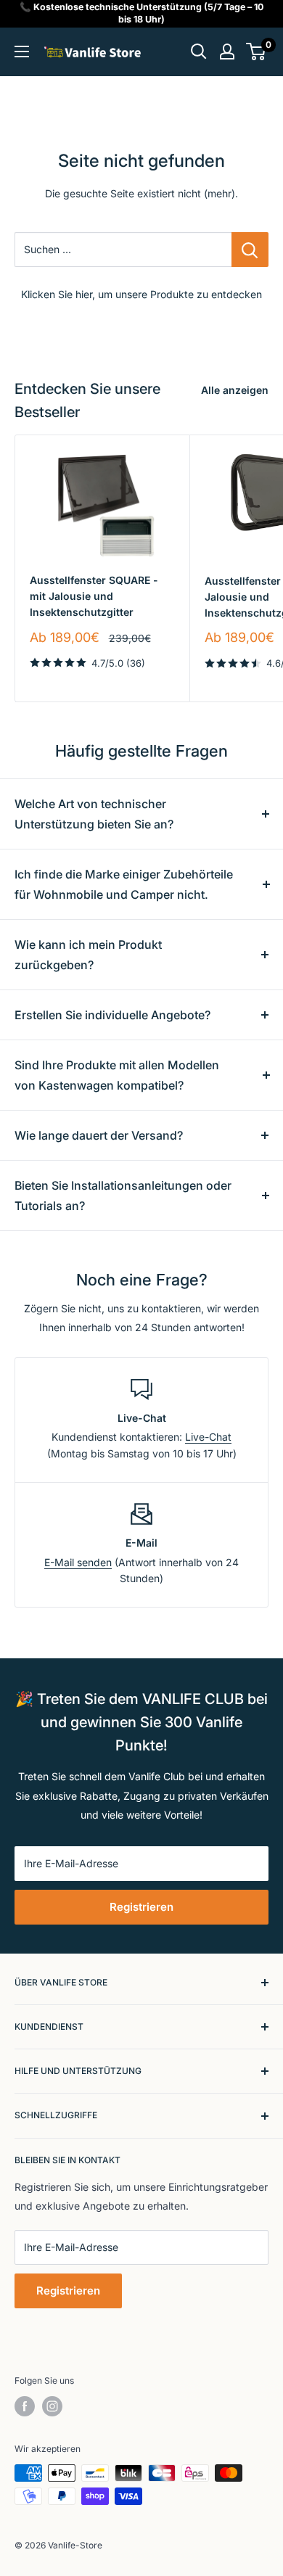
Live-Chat (208, 1437)
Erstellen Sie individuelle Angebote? (112, 1015)
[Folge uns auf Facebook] (25, 2406)
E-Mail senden (78, 1562)
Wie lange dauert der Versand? (99, 1135)
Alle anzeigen (235, 390)
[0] (257, 52)
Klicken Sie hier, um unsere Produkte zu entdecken (141, 294)
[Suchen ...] (250, 250)
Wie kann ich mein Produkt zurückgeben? (88, 955)
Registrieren (141, 1907)
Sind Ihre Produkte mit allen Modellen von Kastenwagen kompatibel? (117, 1075)
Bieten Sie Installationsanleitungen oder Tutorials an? (123, 1196)
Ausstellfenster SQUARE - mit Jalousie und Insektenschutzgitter (94, 596)
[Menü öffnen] (22, 52)
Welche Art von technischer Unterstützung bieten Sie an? (94, 814)
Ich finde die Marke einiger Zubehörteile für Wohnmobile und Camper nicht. (124, 884)
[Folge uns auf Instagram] (52, 2406)
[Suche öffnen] (199, 52)
